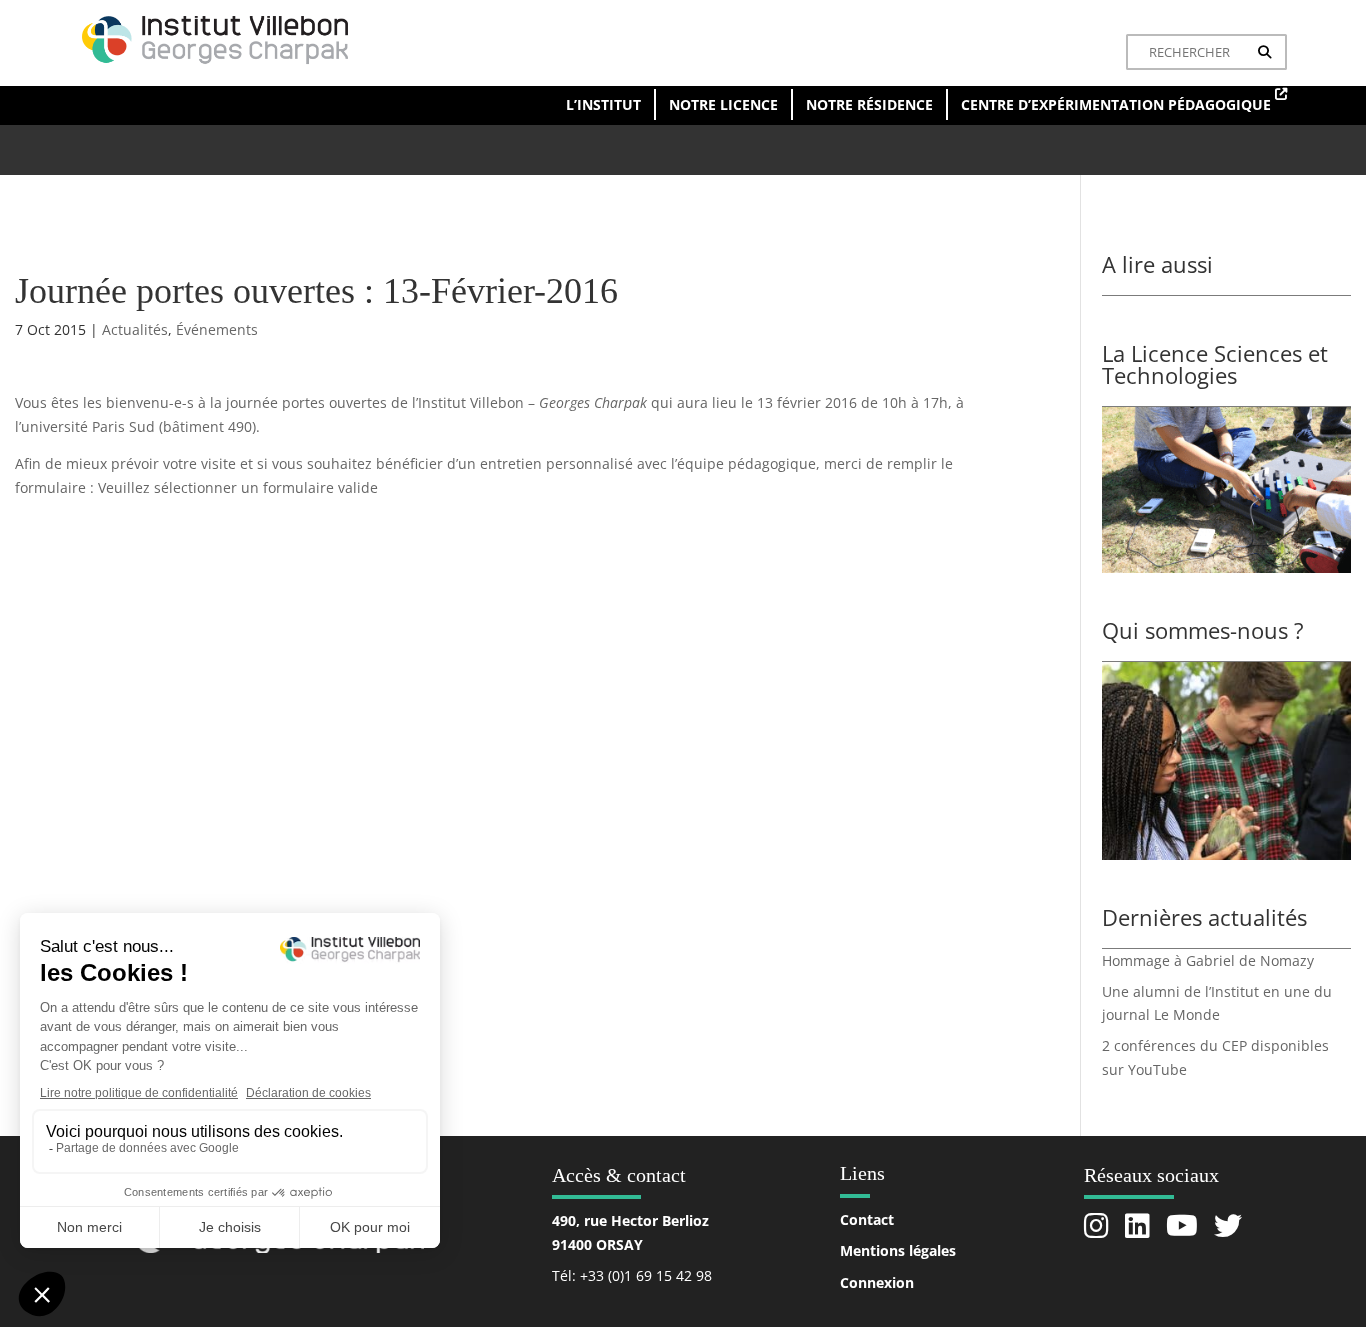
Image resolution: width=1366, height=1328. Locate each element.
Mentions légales (898, 1250)
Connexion (877, 1282)
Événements (217, 329)
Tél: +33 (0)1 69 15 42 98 (632, 1275)
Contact (867, 1219)
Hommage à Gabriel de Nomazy (1208, 960)
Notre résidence (869, 104)
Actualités (135, 329)
